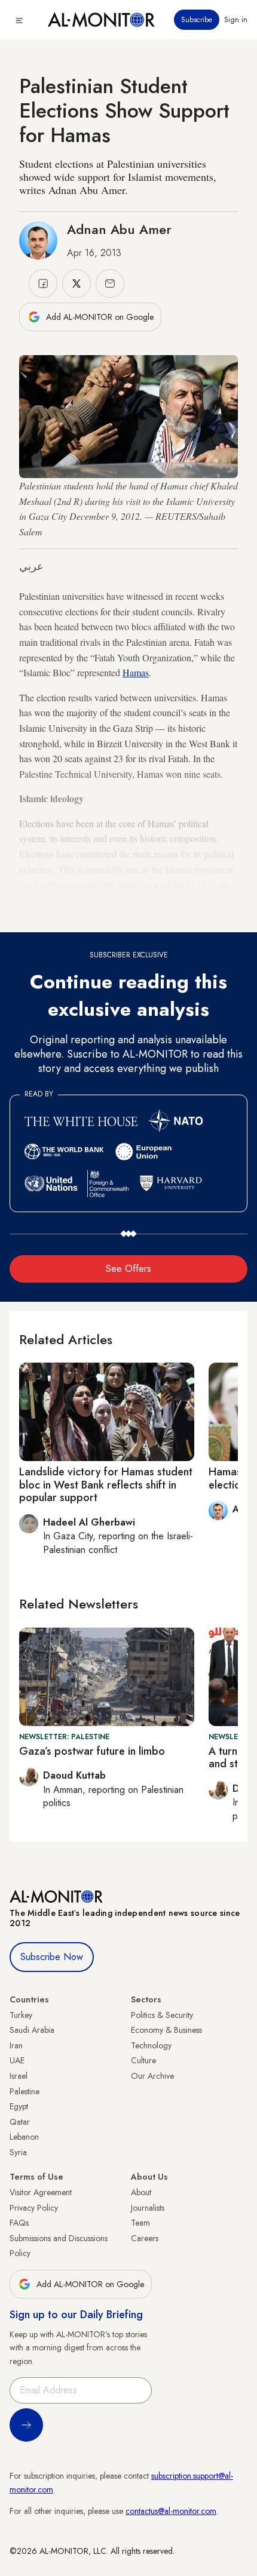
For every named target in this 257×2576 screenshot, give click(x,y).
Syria (18, 2152)
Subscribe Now (52, 1957)
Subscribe (197, 20)
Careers (145, 2238)
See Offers (128, 1269)
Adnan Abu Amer (119, 229)
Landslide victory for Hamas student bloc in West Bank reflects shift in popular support (106, 1485)
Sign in (236, 20)
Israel (19, 2076)
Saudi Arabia (32, 2030)
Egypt (19, 2106)
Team (140, 2223)
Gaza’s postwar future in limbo (92, 1751)
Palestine (25, 2091)
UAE (17, 2060)
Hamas (136, 672)
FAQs (19, 2223)
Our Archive (152, 2076)
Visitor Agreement (41, 2192)
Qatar (20, 2122)
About (141, 2192)
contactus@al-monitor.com (171, 2511)
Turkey (21, 2015)
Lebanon (24, 2137)
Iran (16, 2045)
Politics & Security (162, 2015)
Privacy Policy (34, 2208)
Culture (143, 2060)
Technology (151, 2045)
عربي (31, 566)
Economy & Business (166, 2030)
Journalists (148, 2208)
